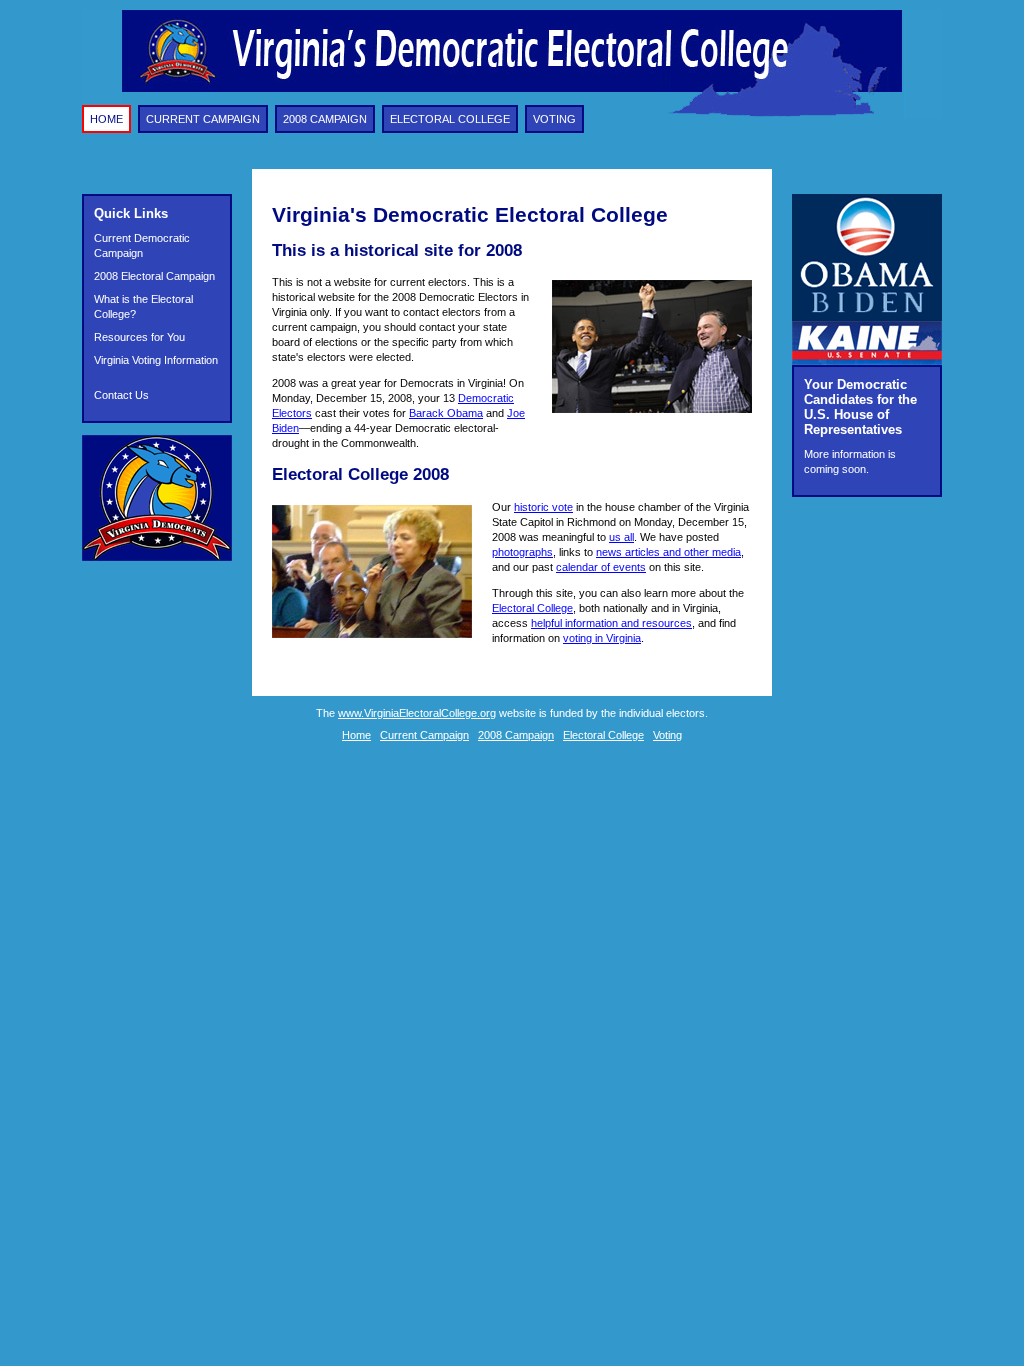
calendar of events (601, 567)
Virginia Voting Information (156, 360)
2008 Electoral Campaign (154, 276)
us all (621, 537)
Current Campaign (203, 119)
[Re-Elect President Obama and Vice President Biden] (867, 317)
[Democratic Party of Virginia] (157, 557)
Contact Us (121, 395)
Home (106, 119)
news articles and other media (668, 552)
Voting (554, 119)
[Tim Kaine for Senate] (867, 361)
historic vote (543, 507)
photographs (522, 552)
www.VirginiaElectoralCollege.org (417, 713)
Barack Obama (446, 413)
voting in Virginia (602, 638)
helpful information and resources (611, 623)
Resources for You (139, 337)
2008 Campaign (325, 119)
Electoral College (450, 119)
